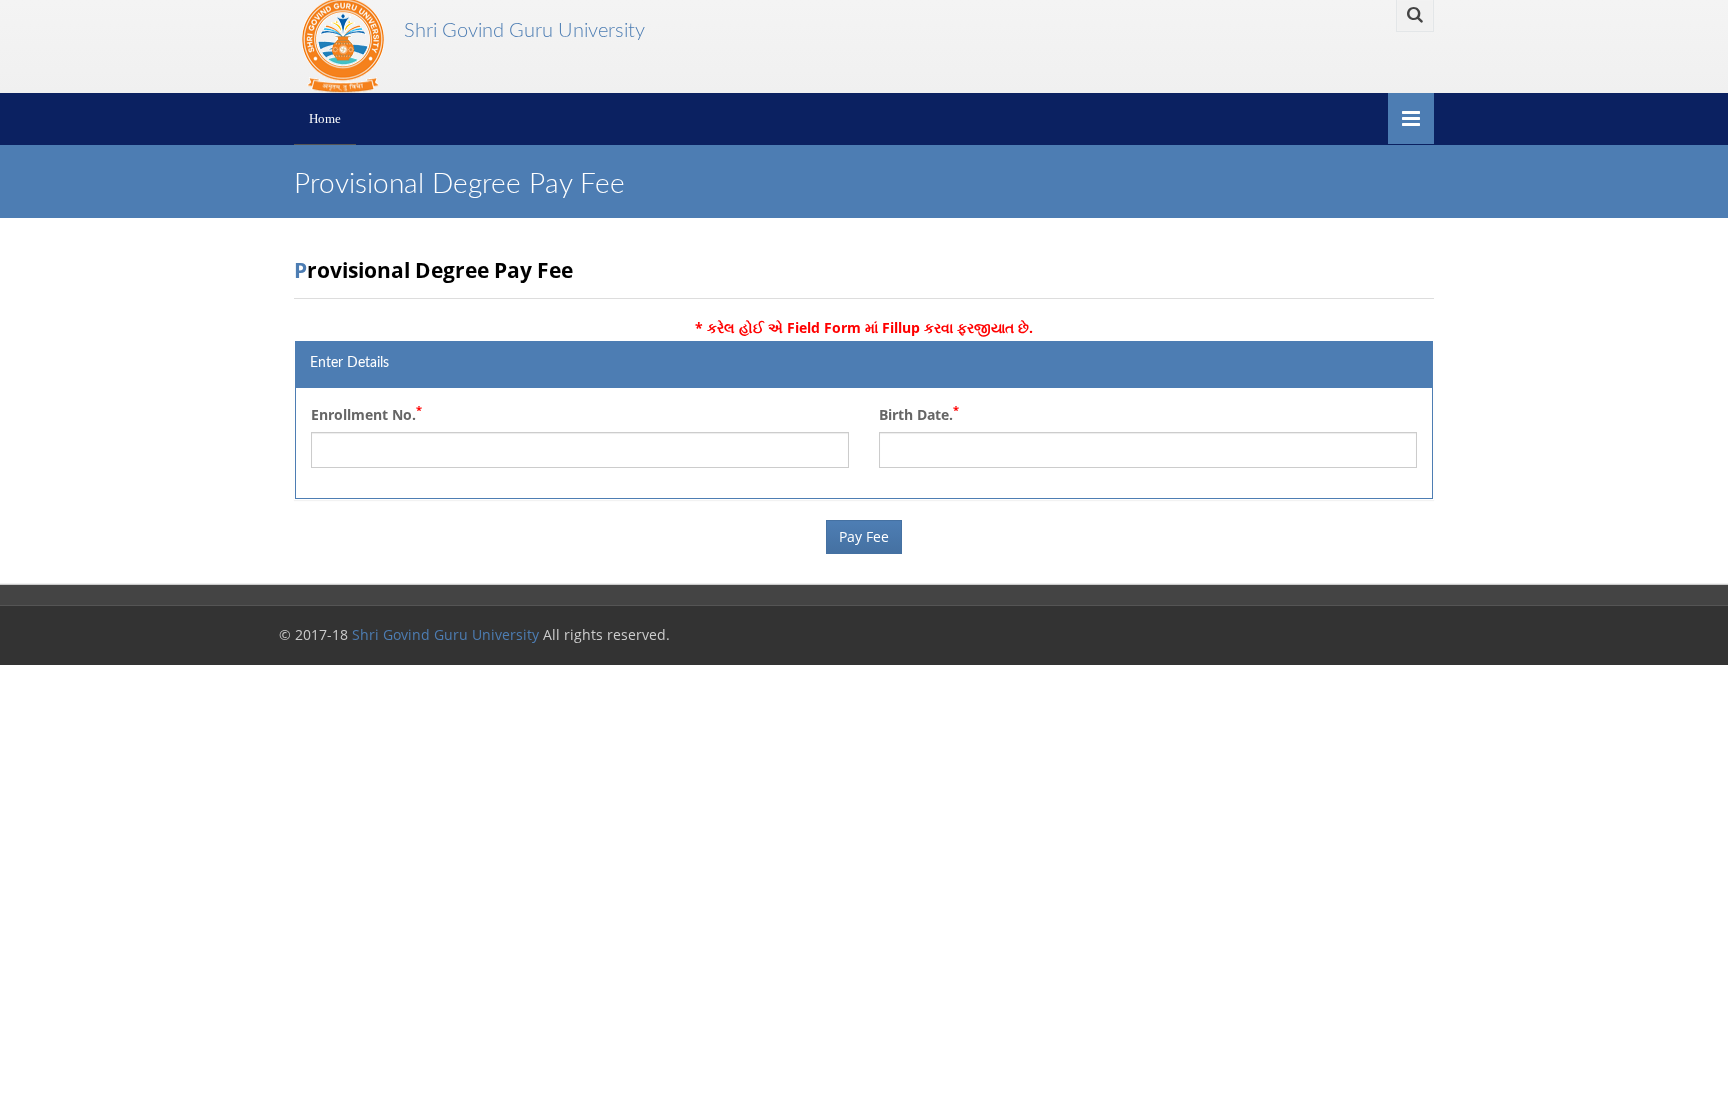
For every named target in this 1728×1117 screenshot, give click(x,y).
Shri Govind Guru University (517, 31)
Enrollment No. (366, 413)
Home (325, 118)
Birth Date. (919, 413)
